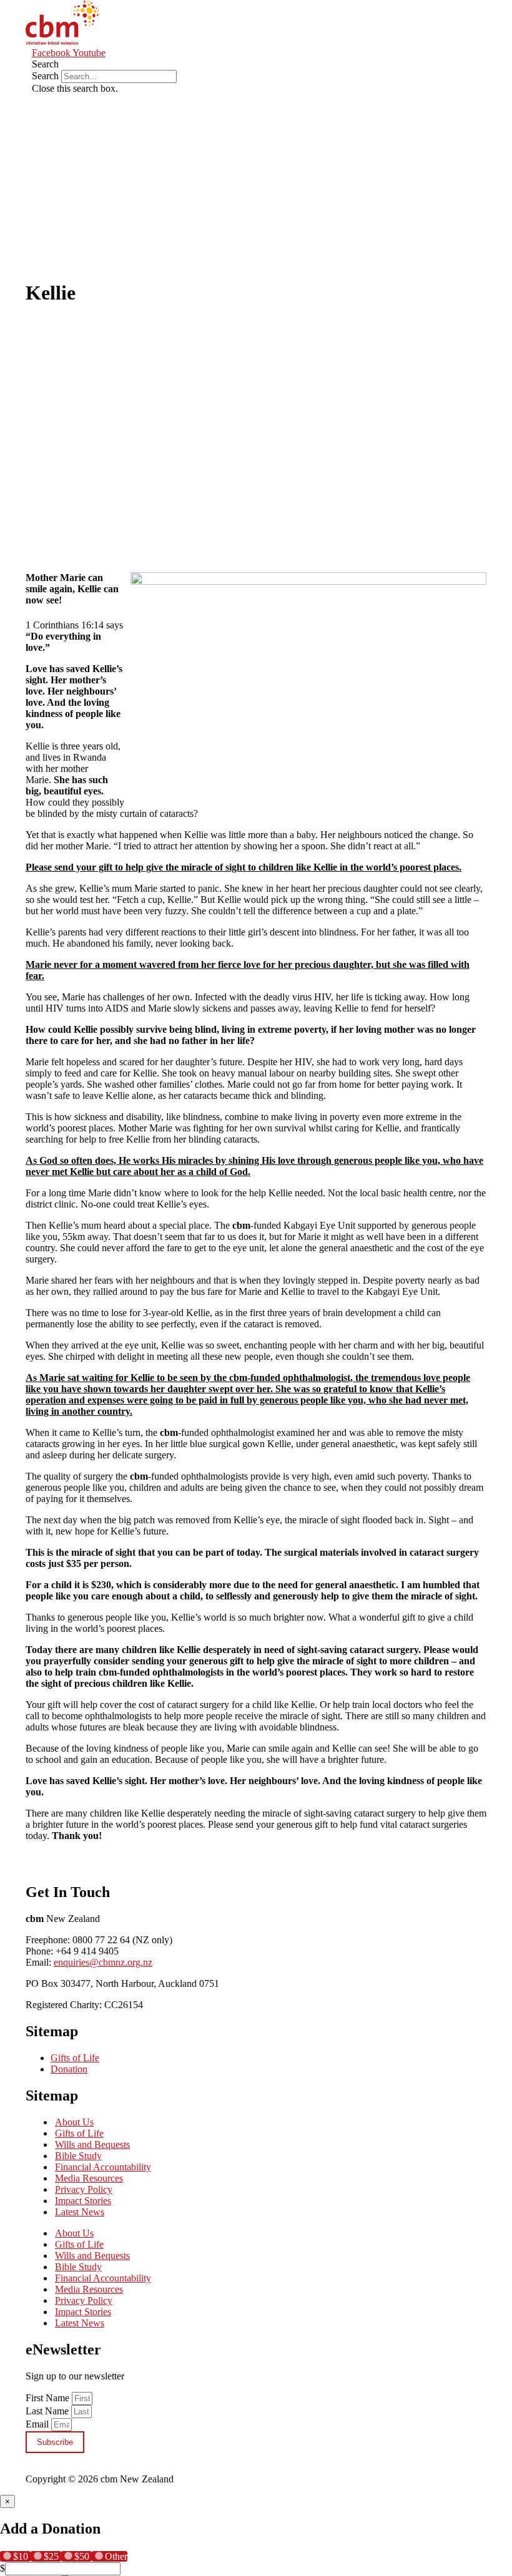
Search (45, 76)
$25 (52, 2556)
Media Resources (89, 2178)
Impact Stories (83, 2201)
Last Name (48, 2411)
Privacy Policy (84, 2189)
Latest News (80, 2212)
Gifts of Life (75, 2058)
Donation (69, 2069)
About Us (74, 2122)
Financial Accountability (103, 2167)
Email (38, 2424)
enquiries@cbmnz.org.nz (103, 1962)
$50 (83, 2556)
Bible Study (78, 2156)
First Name (49, 2398)
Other (116, 2556)
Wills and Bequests (92, 2144)
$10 (22, 2556)
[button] (222, 64)
